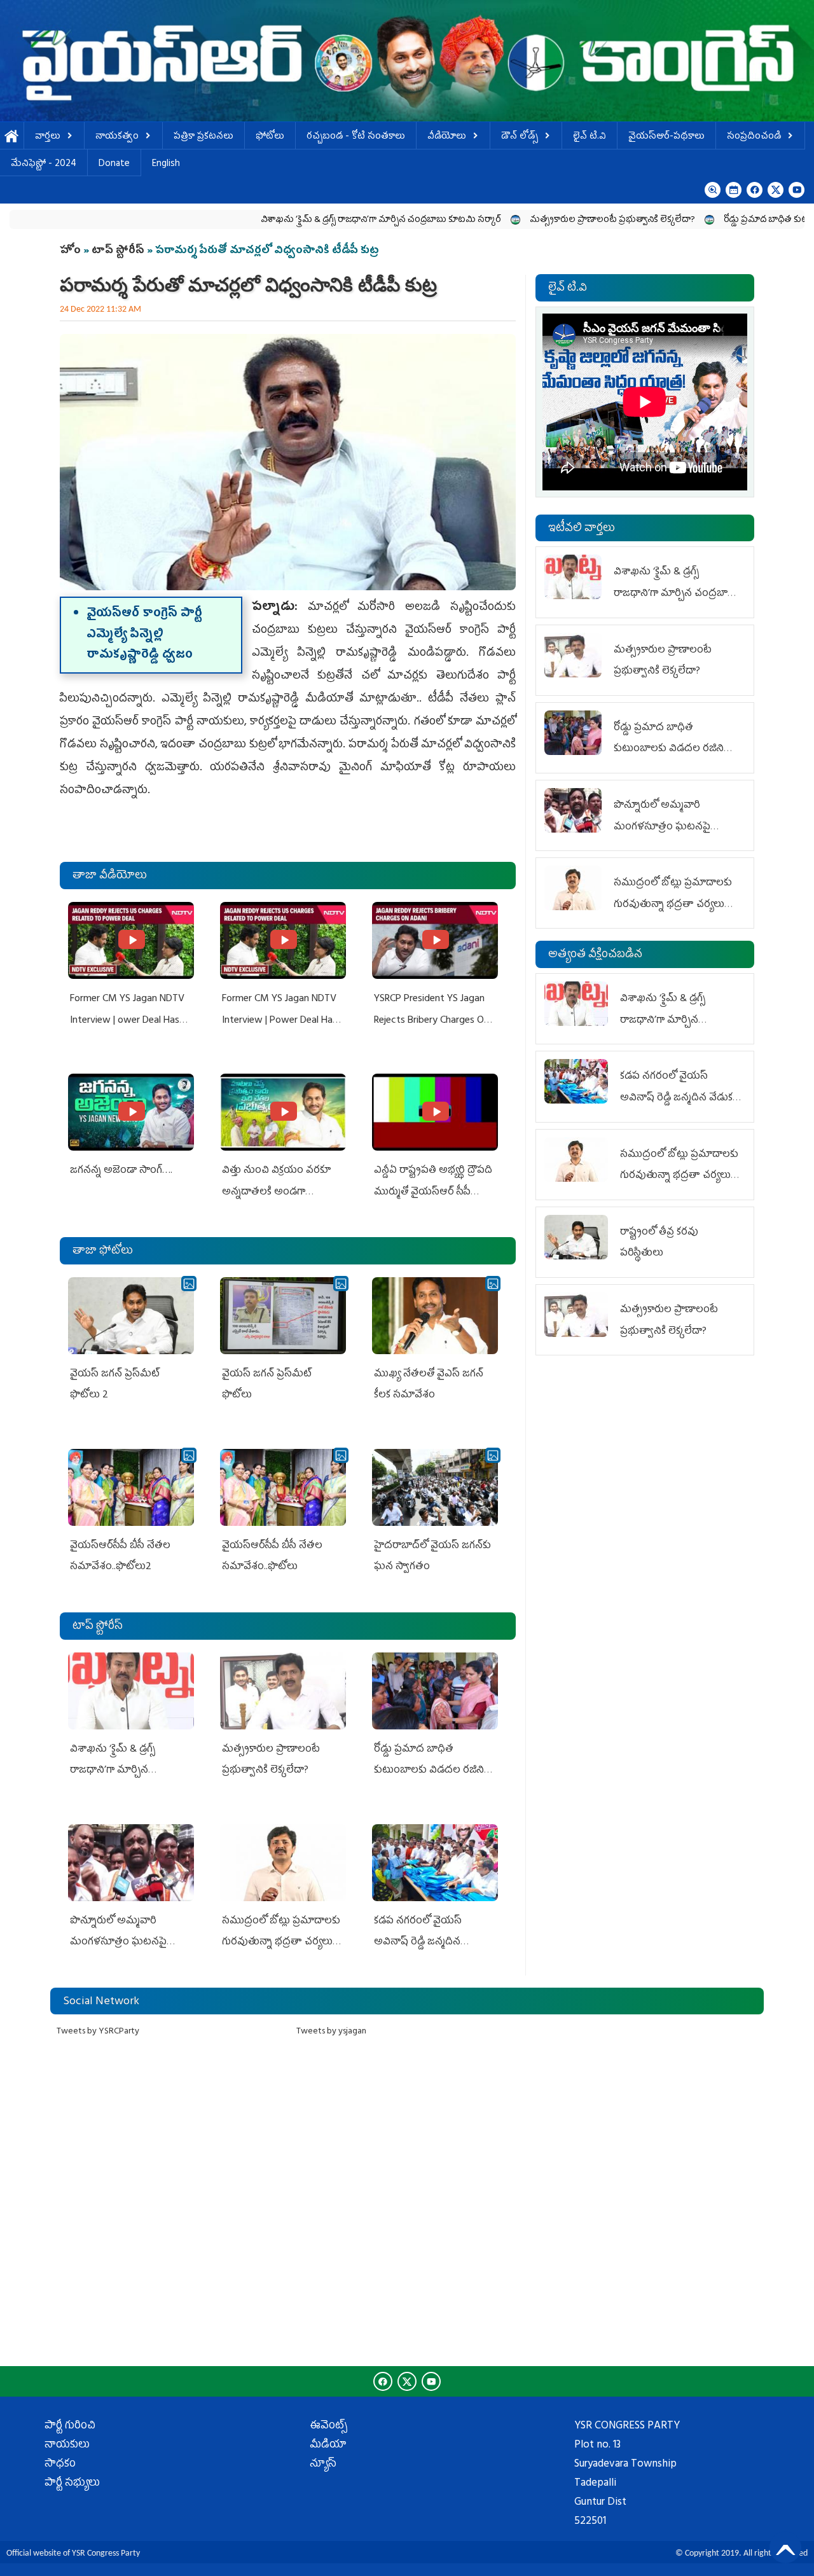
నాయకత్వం (117, 137)
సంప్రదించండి (754, 137)
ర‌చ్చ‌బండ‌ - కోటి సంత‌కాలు (356, 137)
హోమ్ (12, 137)
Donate (114, 164)
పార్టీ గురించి (70, 2427)
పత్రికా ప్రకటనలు (203, 137)
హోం (70, 251)
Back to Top (785, 2547)
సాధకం (60, 2465)
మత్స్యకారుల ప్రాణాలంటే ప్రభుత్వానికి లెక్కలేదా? (530, 220)
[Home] (407, 61)
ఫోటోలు (270, 137)
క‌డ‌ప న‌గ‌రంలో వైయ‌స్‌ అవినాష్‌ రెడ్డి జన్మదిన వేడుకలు (418, 1943)
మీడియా (328, 2446)
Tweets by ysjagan (331, 2032)
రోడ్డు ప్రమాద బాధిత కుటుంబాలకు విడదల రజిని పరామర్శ (429, 1771)
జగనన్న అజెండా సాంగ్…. (121, 1171)
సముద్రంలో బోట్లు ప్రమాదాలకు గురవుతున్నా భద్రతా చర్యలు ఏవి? (281, 1943)
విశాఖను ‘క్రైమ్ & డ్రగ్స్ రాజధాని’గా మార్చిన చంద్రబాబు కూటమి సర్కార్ (298, 220)
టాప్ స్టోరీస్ (119, 251)
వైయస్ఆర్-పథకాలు (666, 137)
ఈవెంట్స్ (328, 2427)
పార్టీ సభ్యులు (72, 2484)
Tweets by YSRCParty (98, 2032)
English (166, 164)
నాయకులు (67, 2446)
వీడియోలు (447, 137)
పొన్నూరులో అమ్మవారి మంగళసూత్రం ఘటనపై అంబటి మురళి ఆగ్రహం (118, 1943)
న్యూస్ (323, 2465)
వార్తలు (48, 137)
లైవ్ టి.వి (590, 137)
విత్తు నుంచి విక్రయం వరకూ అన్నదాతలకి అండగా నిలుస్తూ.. (276, 1192)
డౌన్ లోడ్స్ (520, 137)
